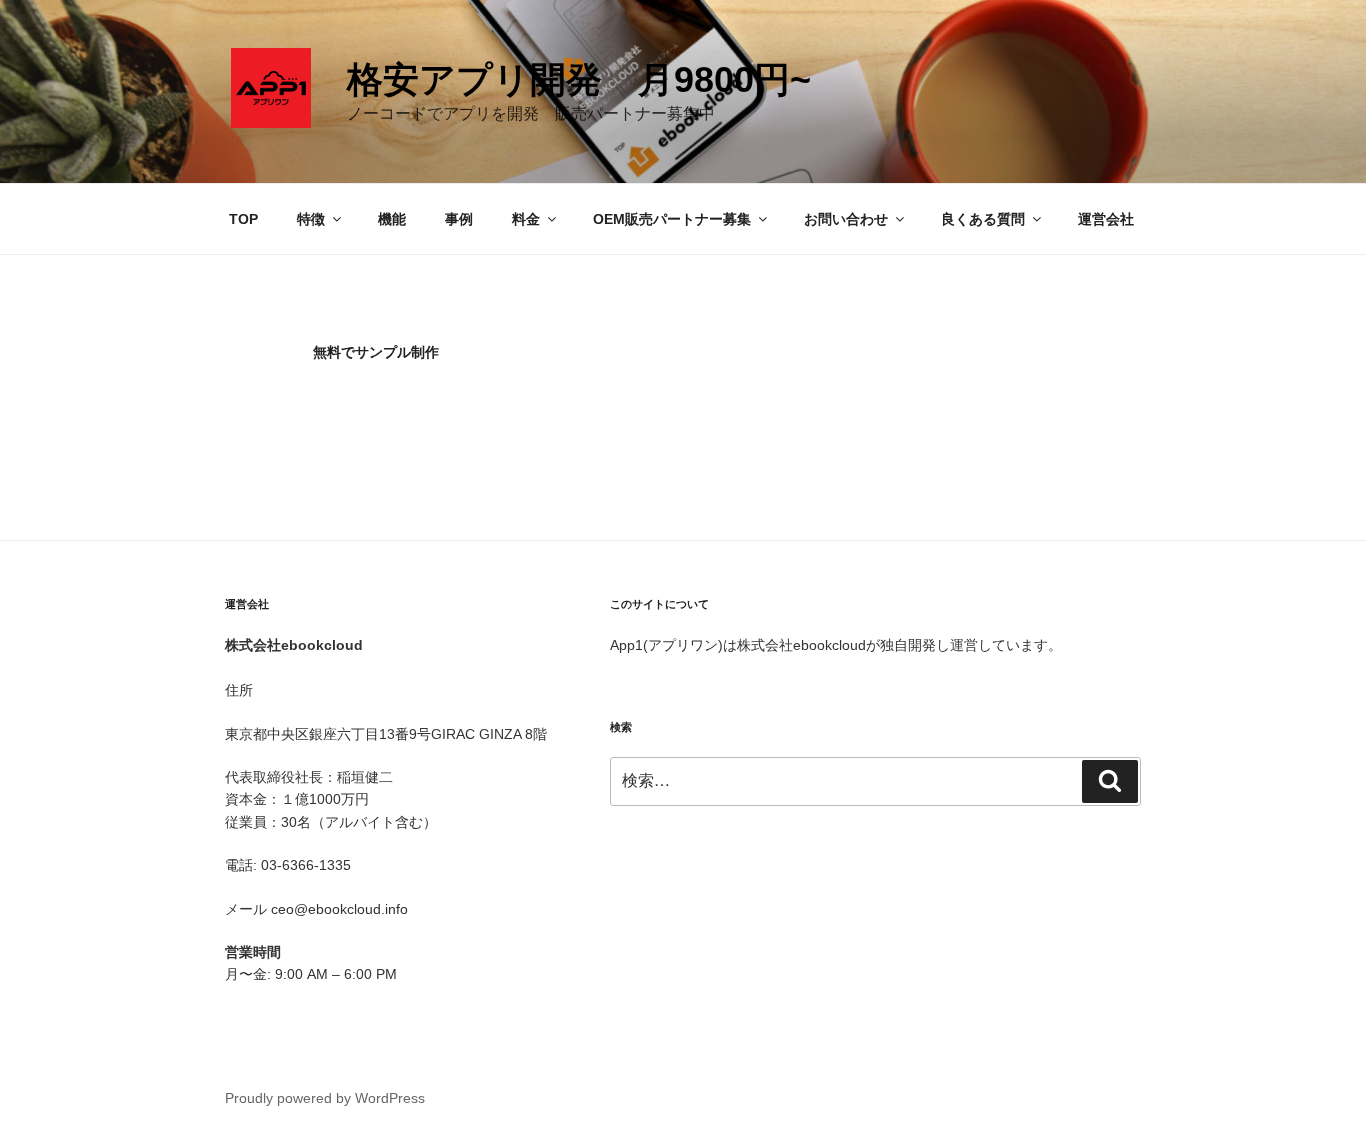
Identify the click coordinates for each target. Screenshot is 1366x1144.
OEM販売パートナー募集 (672, 219)
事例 (459, 219)
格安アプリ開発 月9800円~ (579, 79)
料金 (526, 219)
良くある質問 (983, 219)
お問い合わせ (846, 219)
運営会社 (1106, 219)
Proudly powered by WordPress (325, 1098)
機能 (392, 219)
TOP (243, 219)
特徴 (311, 219)
